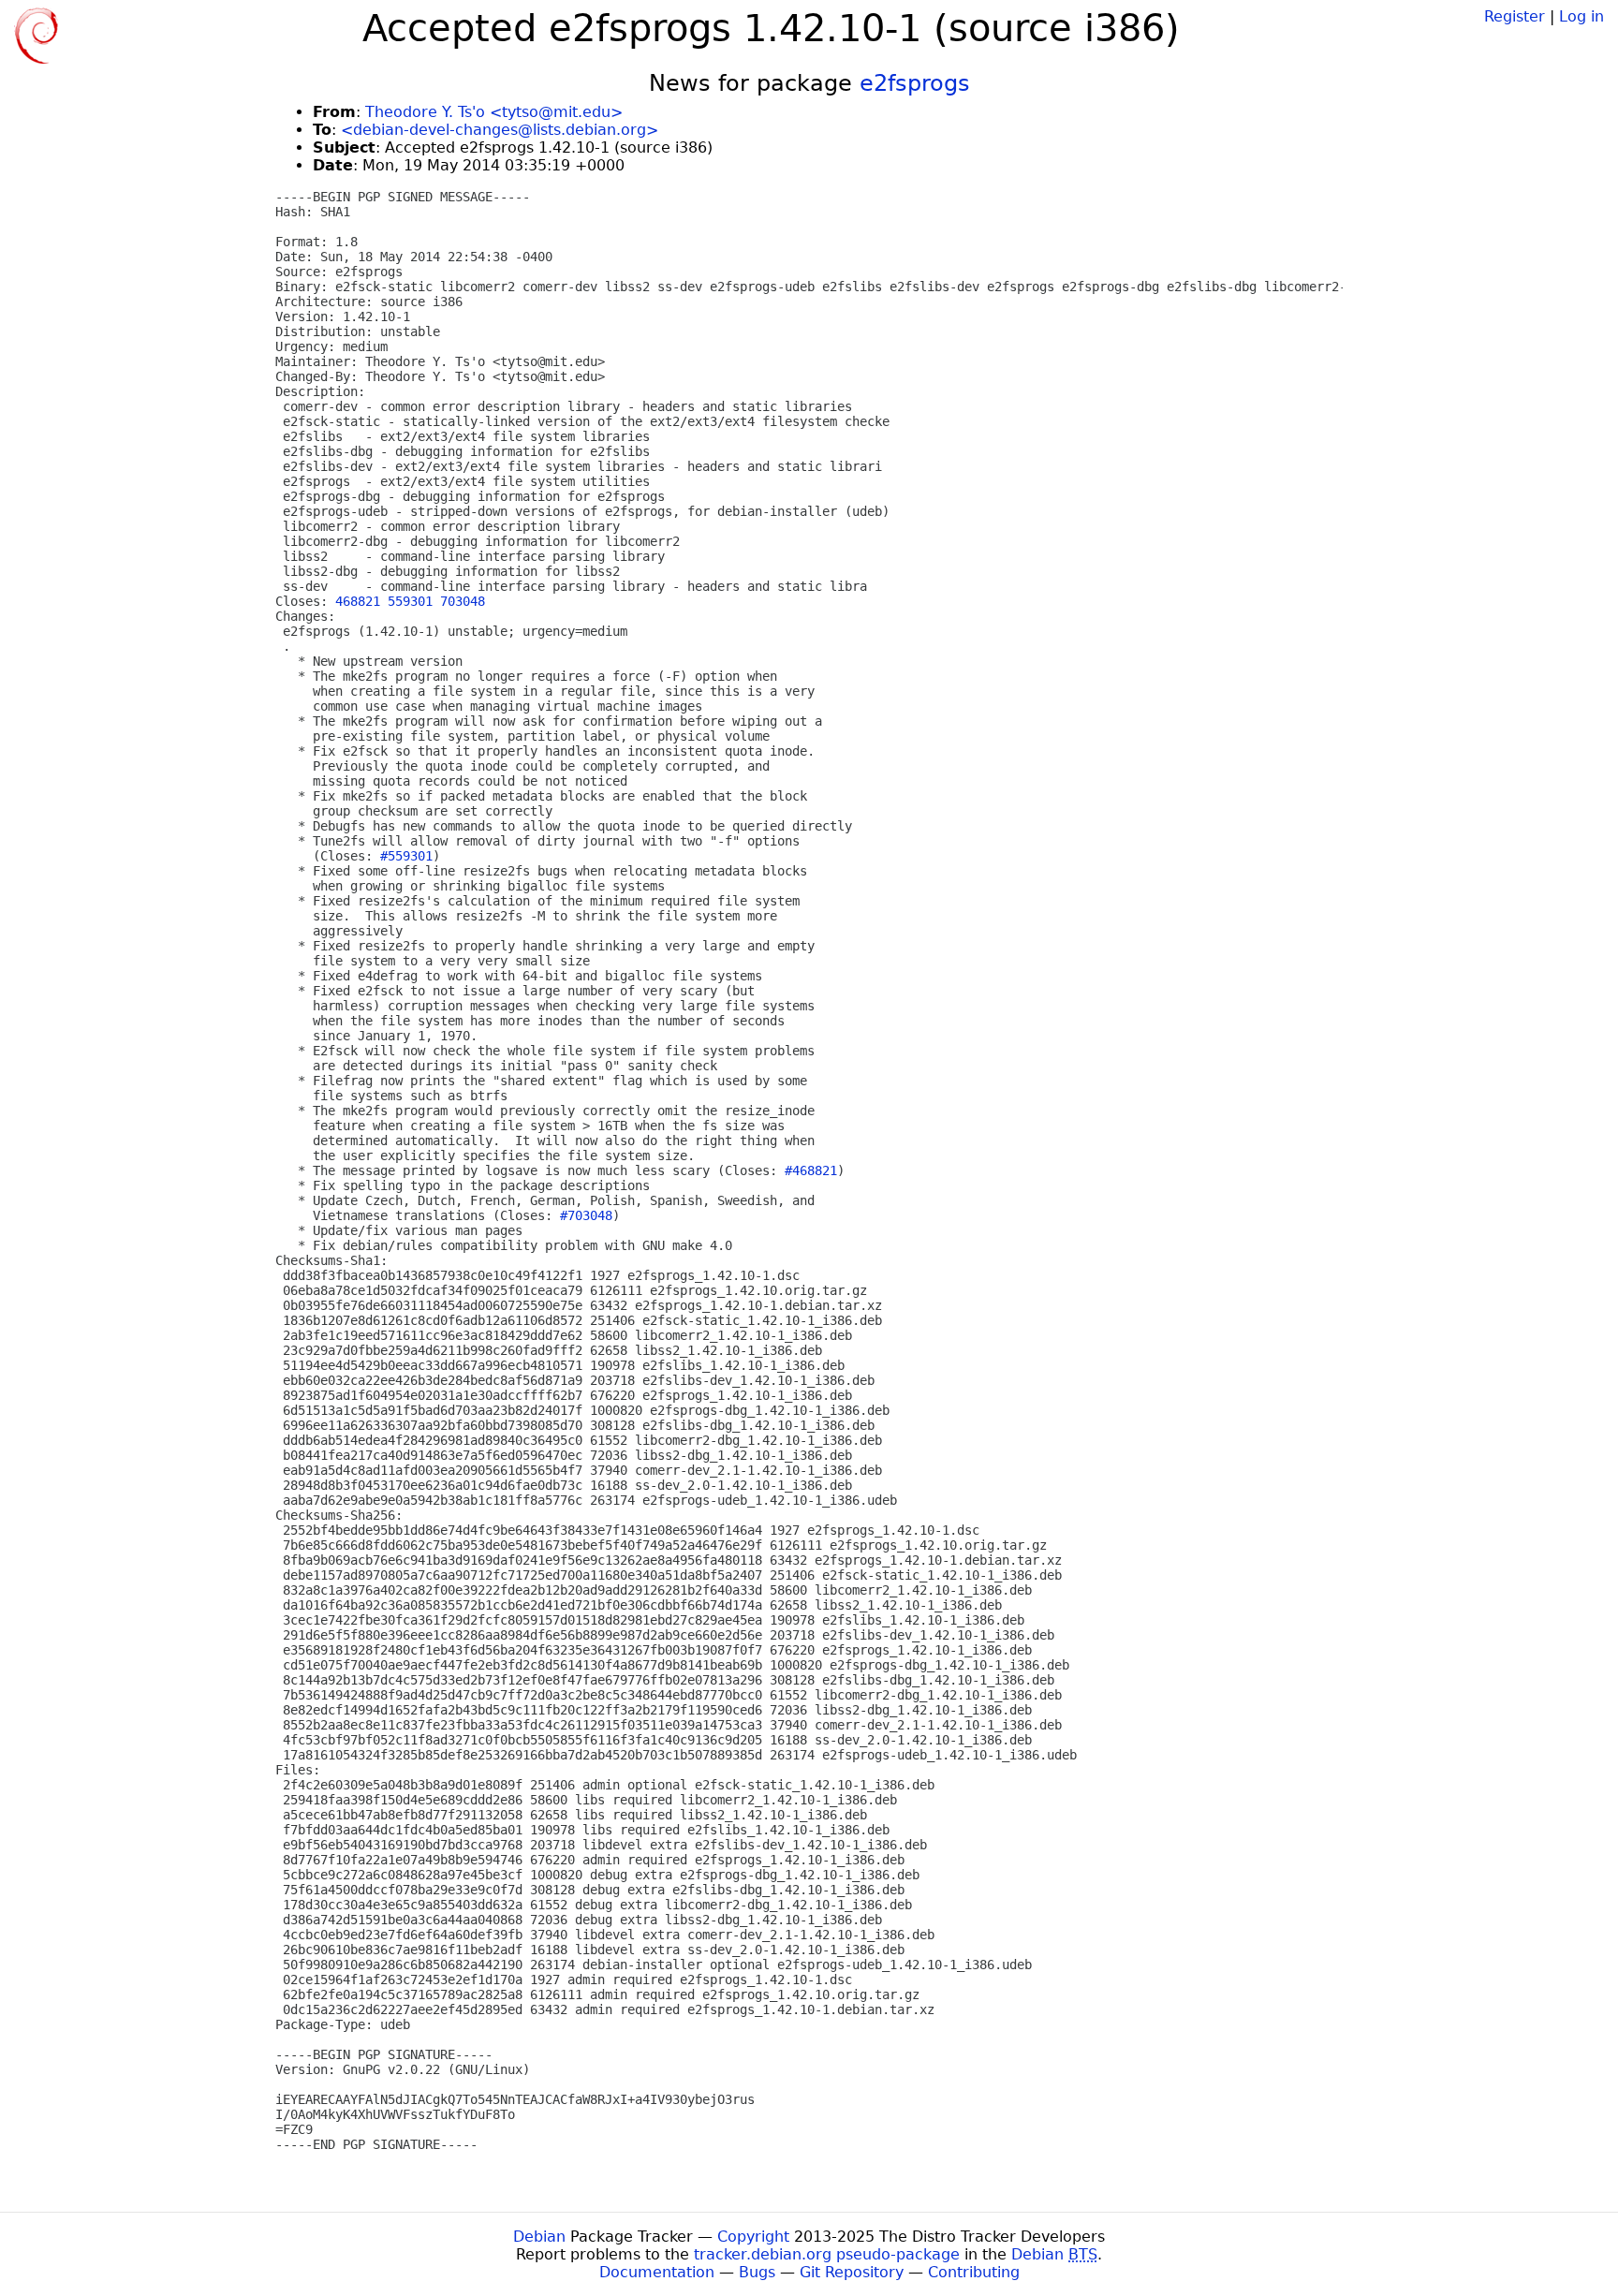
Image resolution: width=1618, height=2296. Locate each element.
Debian (539, 2237)
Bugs (757, 2272)
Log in (1581, 16)
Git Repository (852, 2272)
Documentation (657, 2272)
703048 (463, 601)
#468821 (811, 1170)
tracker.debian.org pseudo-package (827, 2254)
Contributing (974, 2272)
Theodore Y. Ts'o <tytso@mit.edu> (494, 112)
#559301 (406, 856)
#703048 (586, 1215)
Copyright (753, 2237)
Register (1515, 16)
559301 (410, 601)
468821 (358, 601)
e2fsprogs (915, 83)
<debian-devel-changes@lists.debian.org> (500, 130)
